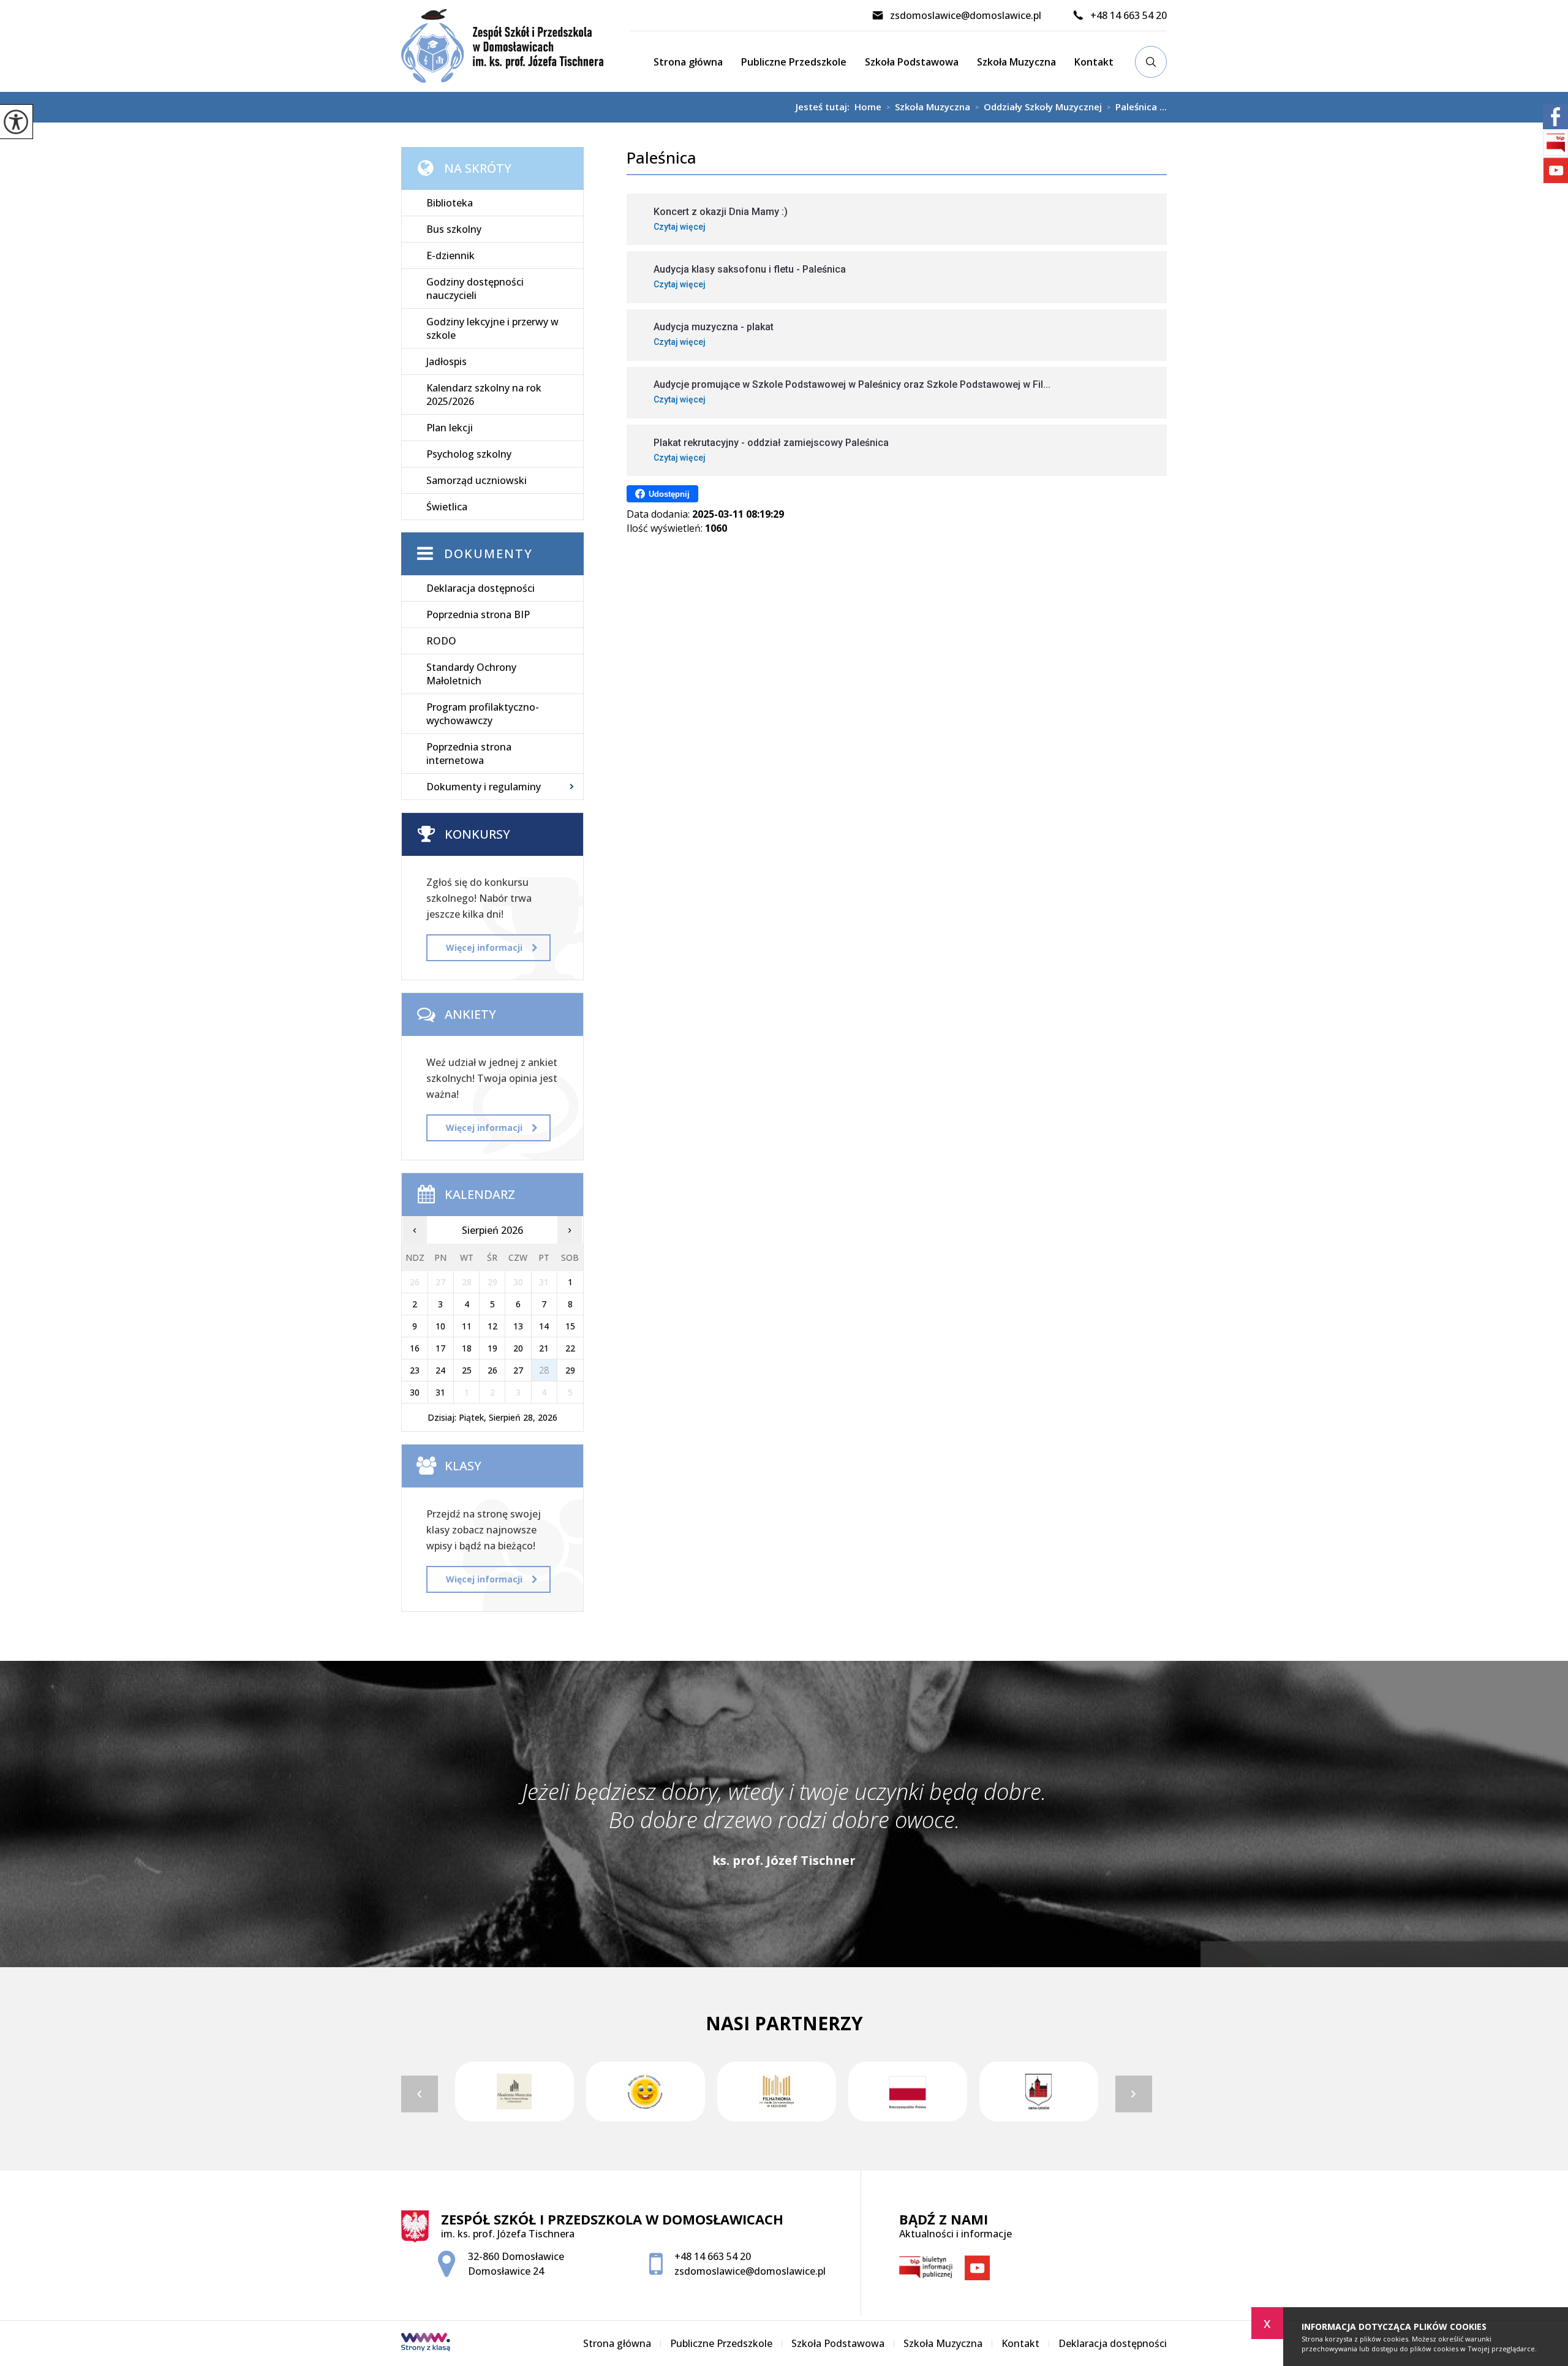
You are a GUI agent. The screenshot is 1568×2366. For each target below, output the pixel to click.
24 (440, 1370)
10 (440, 1326)
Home (868, 107)
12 (492, 1326)
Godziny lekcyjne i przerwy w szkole (492, 328)
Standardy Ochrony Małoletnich (471, 674)
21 (544, 1348)
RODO (441, 641)
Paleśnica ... (1137, 107)
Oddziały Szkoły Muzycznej (1038, 107)
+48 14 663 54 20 (1129, 15)
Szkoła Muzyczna (1016, 62)
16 (415, 1348)
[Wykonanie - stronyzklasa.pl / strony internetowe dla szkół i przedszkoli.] (426, 2343)
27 (518, 1370)
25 (467, 1370)
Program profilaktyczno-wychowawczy (483, 714)
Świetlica (447, 507)
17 (440, 1348)
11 (467, 1326)
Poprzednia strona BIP (478, 614)
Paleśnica (661, 158)
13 (518, 1326)
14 (544, 1326)
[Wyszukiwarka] (1151, 62)
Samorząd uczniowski (477, 480)
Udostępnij (669, 494)
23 (415, 1370)
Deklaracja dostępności (481, 588)
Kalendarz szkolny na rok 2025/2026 (484, 395)
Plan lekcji (450, 428)
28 (544, 1370)
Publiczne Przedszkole (794, 62)
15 (570, 1326)
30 (415, 1392)
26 (492, 1370)
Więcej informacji (484, 947)
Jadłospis (447, 361)
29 (570, 1370)
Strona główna (688, 62)
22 (570, 1348)
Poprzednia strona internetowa (469, 754)
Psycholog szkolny (469, 454)
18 (467, 1348)
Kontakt (1094, 62)
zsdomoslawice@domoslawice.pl (966, 15)
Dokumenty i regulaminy (484, 787)
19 (492, 1348)
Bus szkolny (454, 229)
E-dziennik (450, 255)
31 (440, 1392)
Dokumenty (488, 554)
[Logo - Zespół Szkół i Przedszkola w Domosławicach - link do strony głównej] (515, 46)
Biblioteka (450, 203)
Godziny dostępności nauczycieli (475, 289)
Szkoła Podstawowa (912, 62)
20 (518, 1348)
